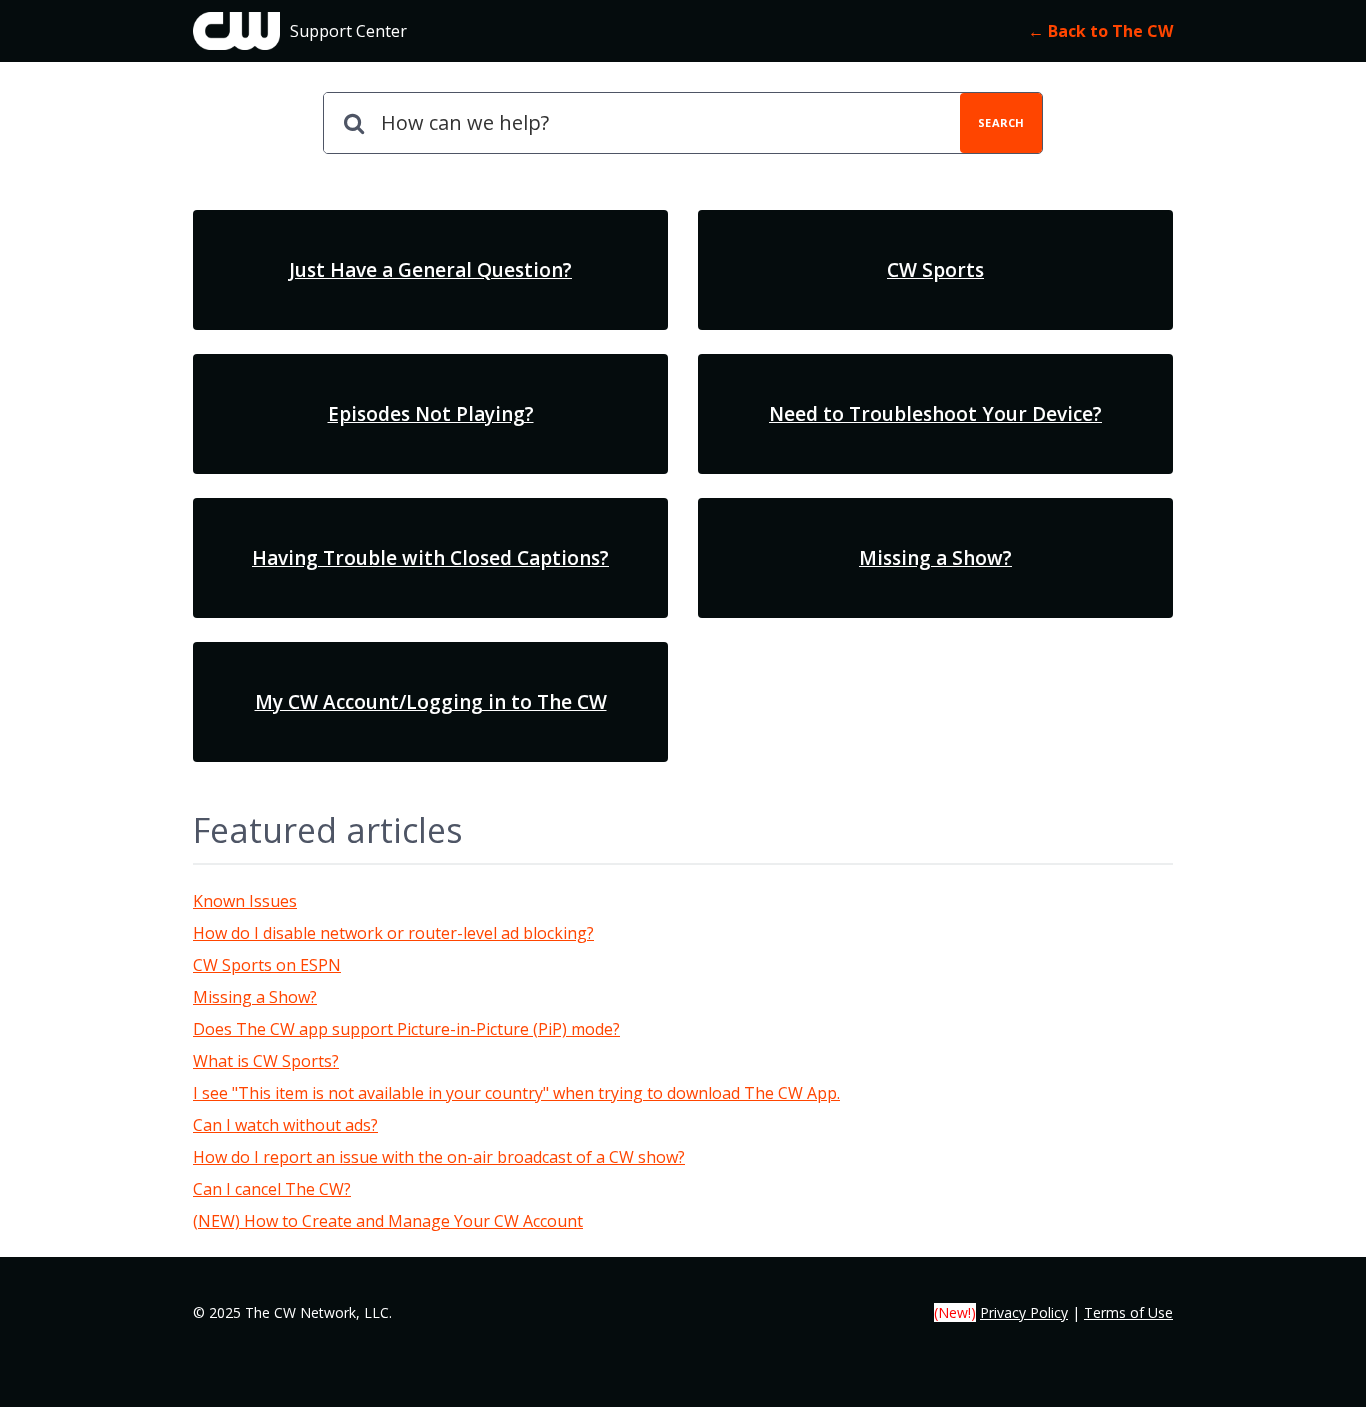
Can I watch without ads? (285, 1125)
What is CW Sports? (266, 1061)
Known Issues (245, 901)
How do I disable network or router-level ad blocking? (393, 933)
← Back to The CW (1100, 31)
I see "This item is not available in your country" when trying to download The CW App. (516, 1093)
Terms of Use (1128, 1312)
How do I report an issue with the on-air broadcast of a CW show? (439, 1157)
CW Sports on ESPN (267, 965)
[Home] (236, 31)
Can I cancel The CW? (272, 1189)
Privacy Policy (1024, 1312)
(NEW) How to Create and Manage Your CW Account (388, 1221)
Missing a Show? (255, 997)
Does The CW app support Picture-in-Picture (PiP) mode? (406, 1029)
